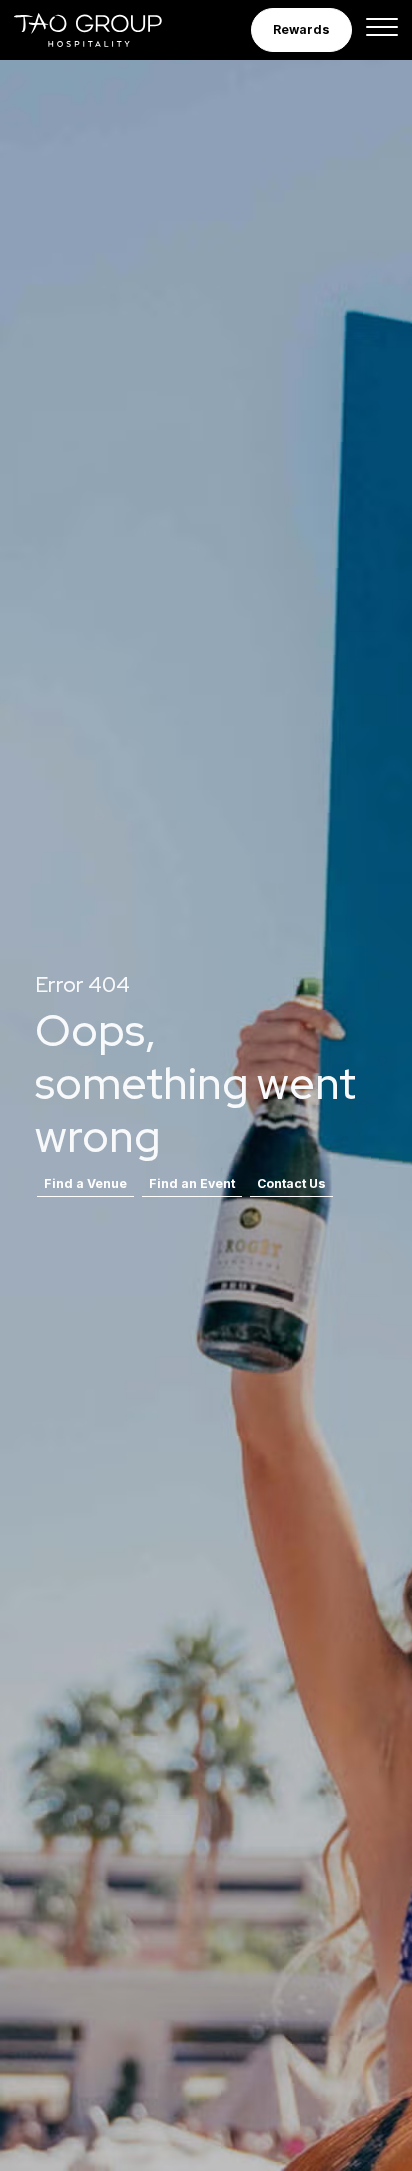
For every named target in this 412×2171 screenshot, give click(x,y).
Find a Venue (85, 1183)
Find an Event (192, 1183)
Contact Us (291, 1183)
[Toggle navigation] (382, 30)
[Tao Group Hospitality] (101, 30)
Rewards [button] (301, 29)
